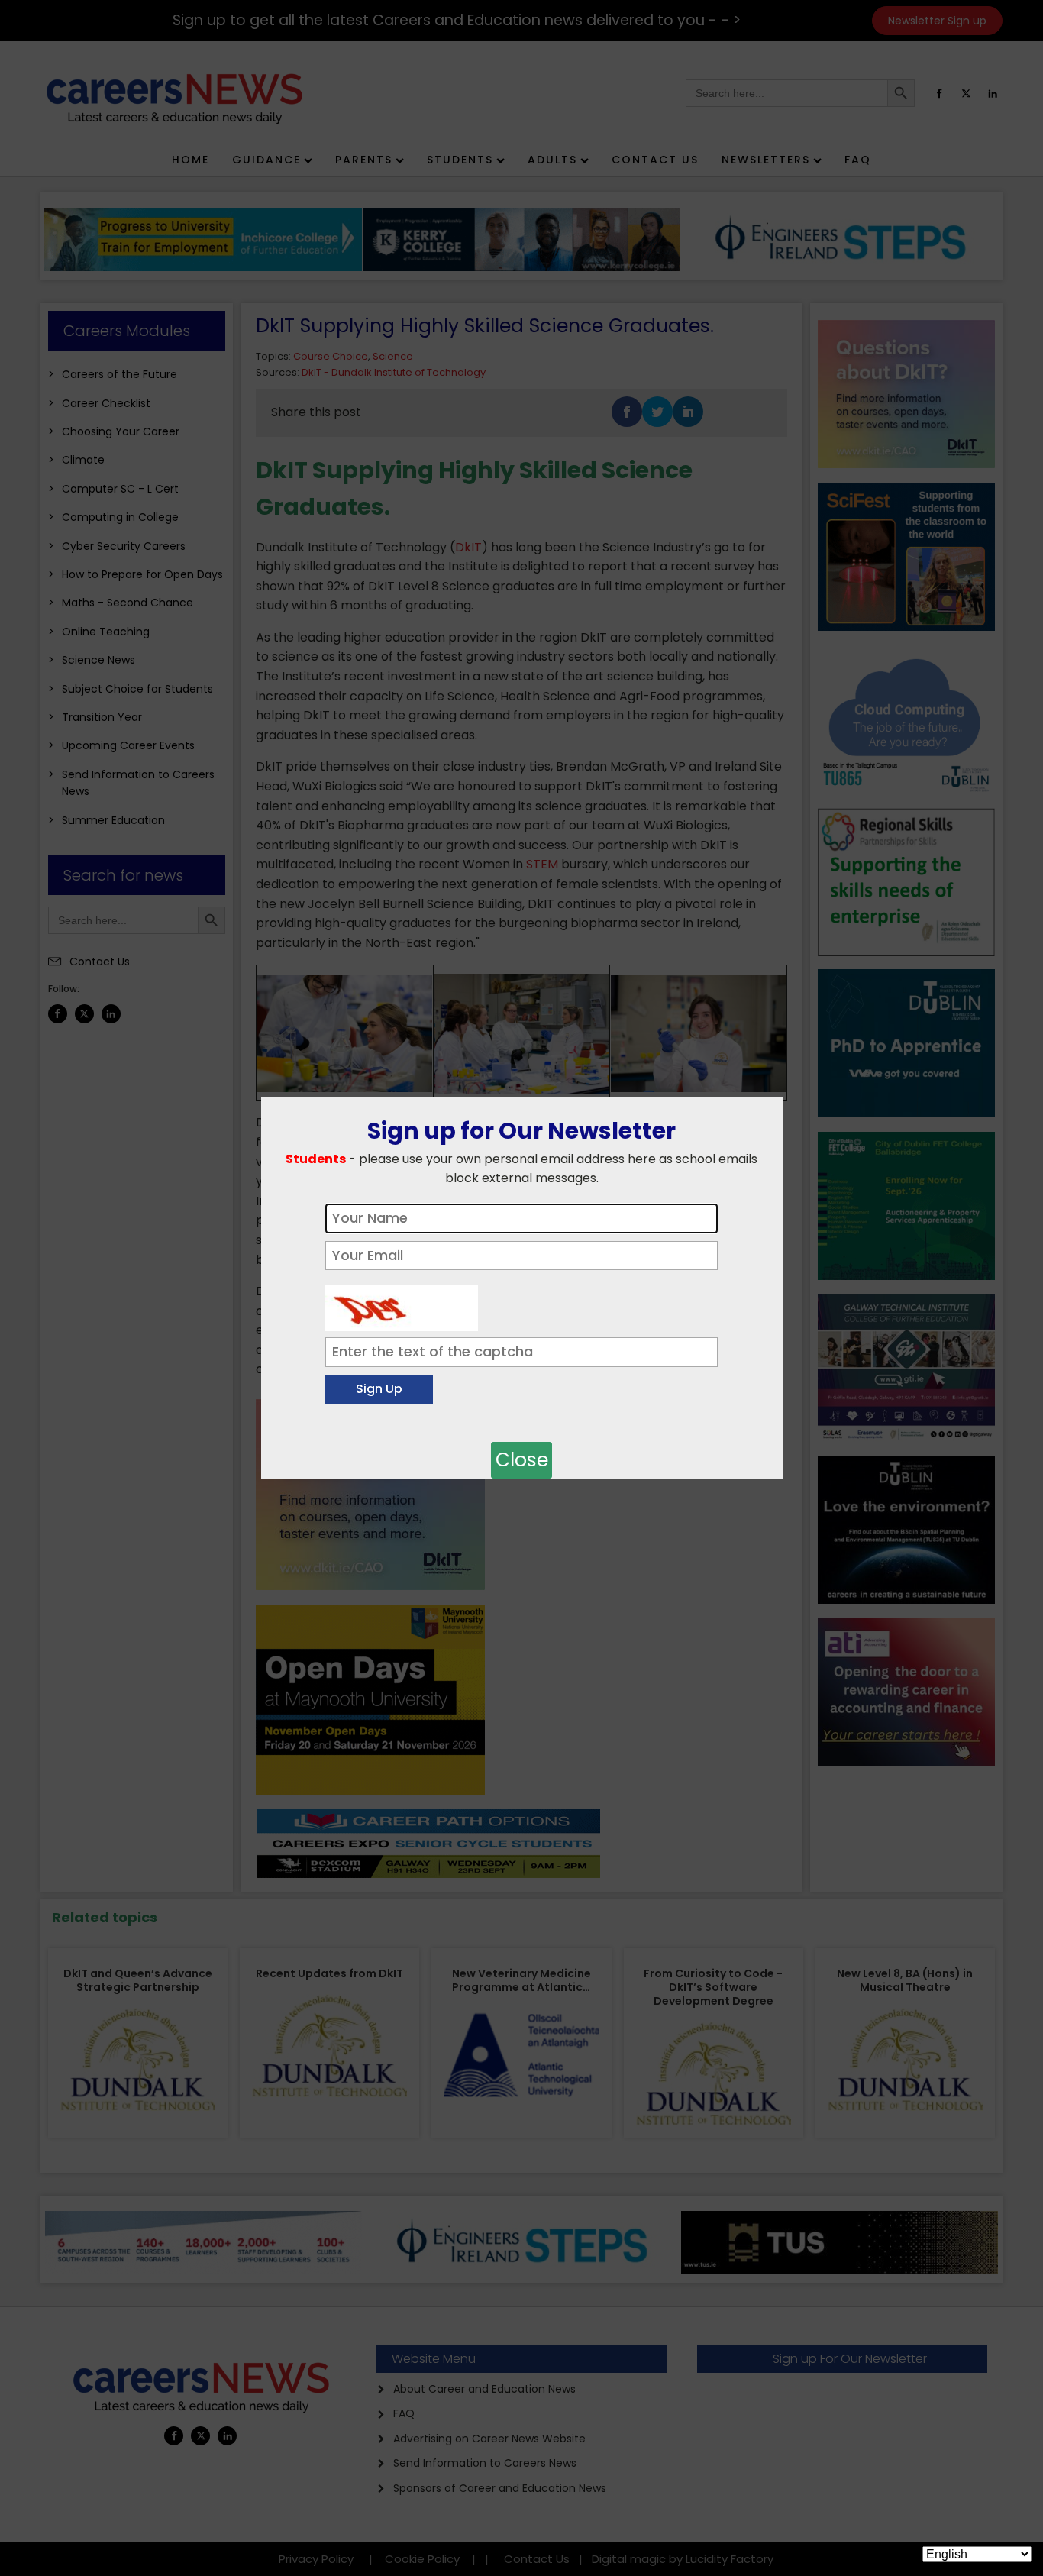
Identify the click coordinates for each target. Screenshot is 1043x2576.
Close (522, 1460)
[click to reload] (402, 1304)
